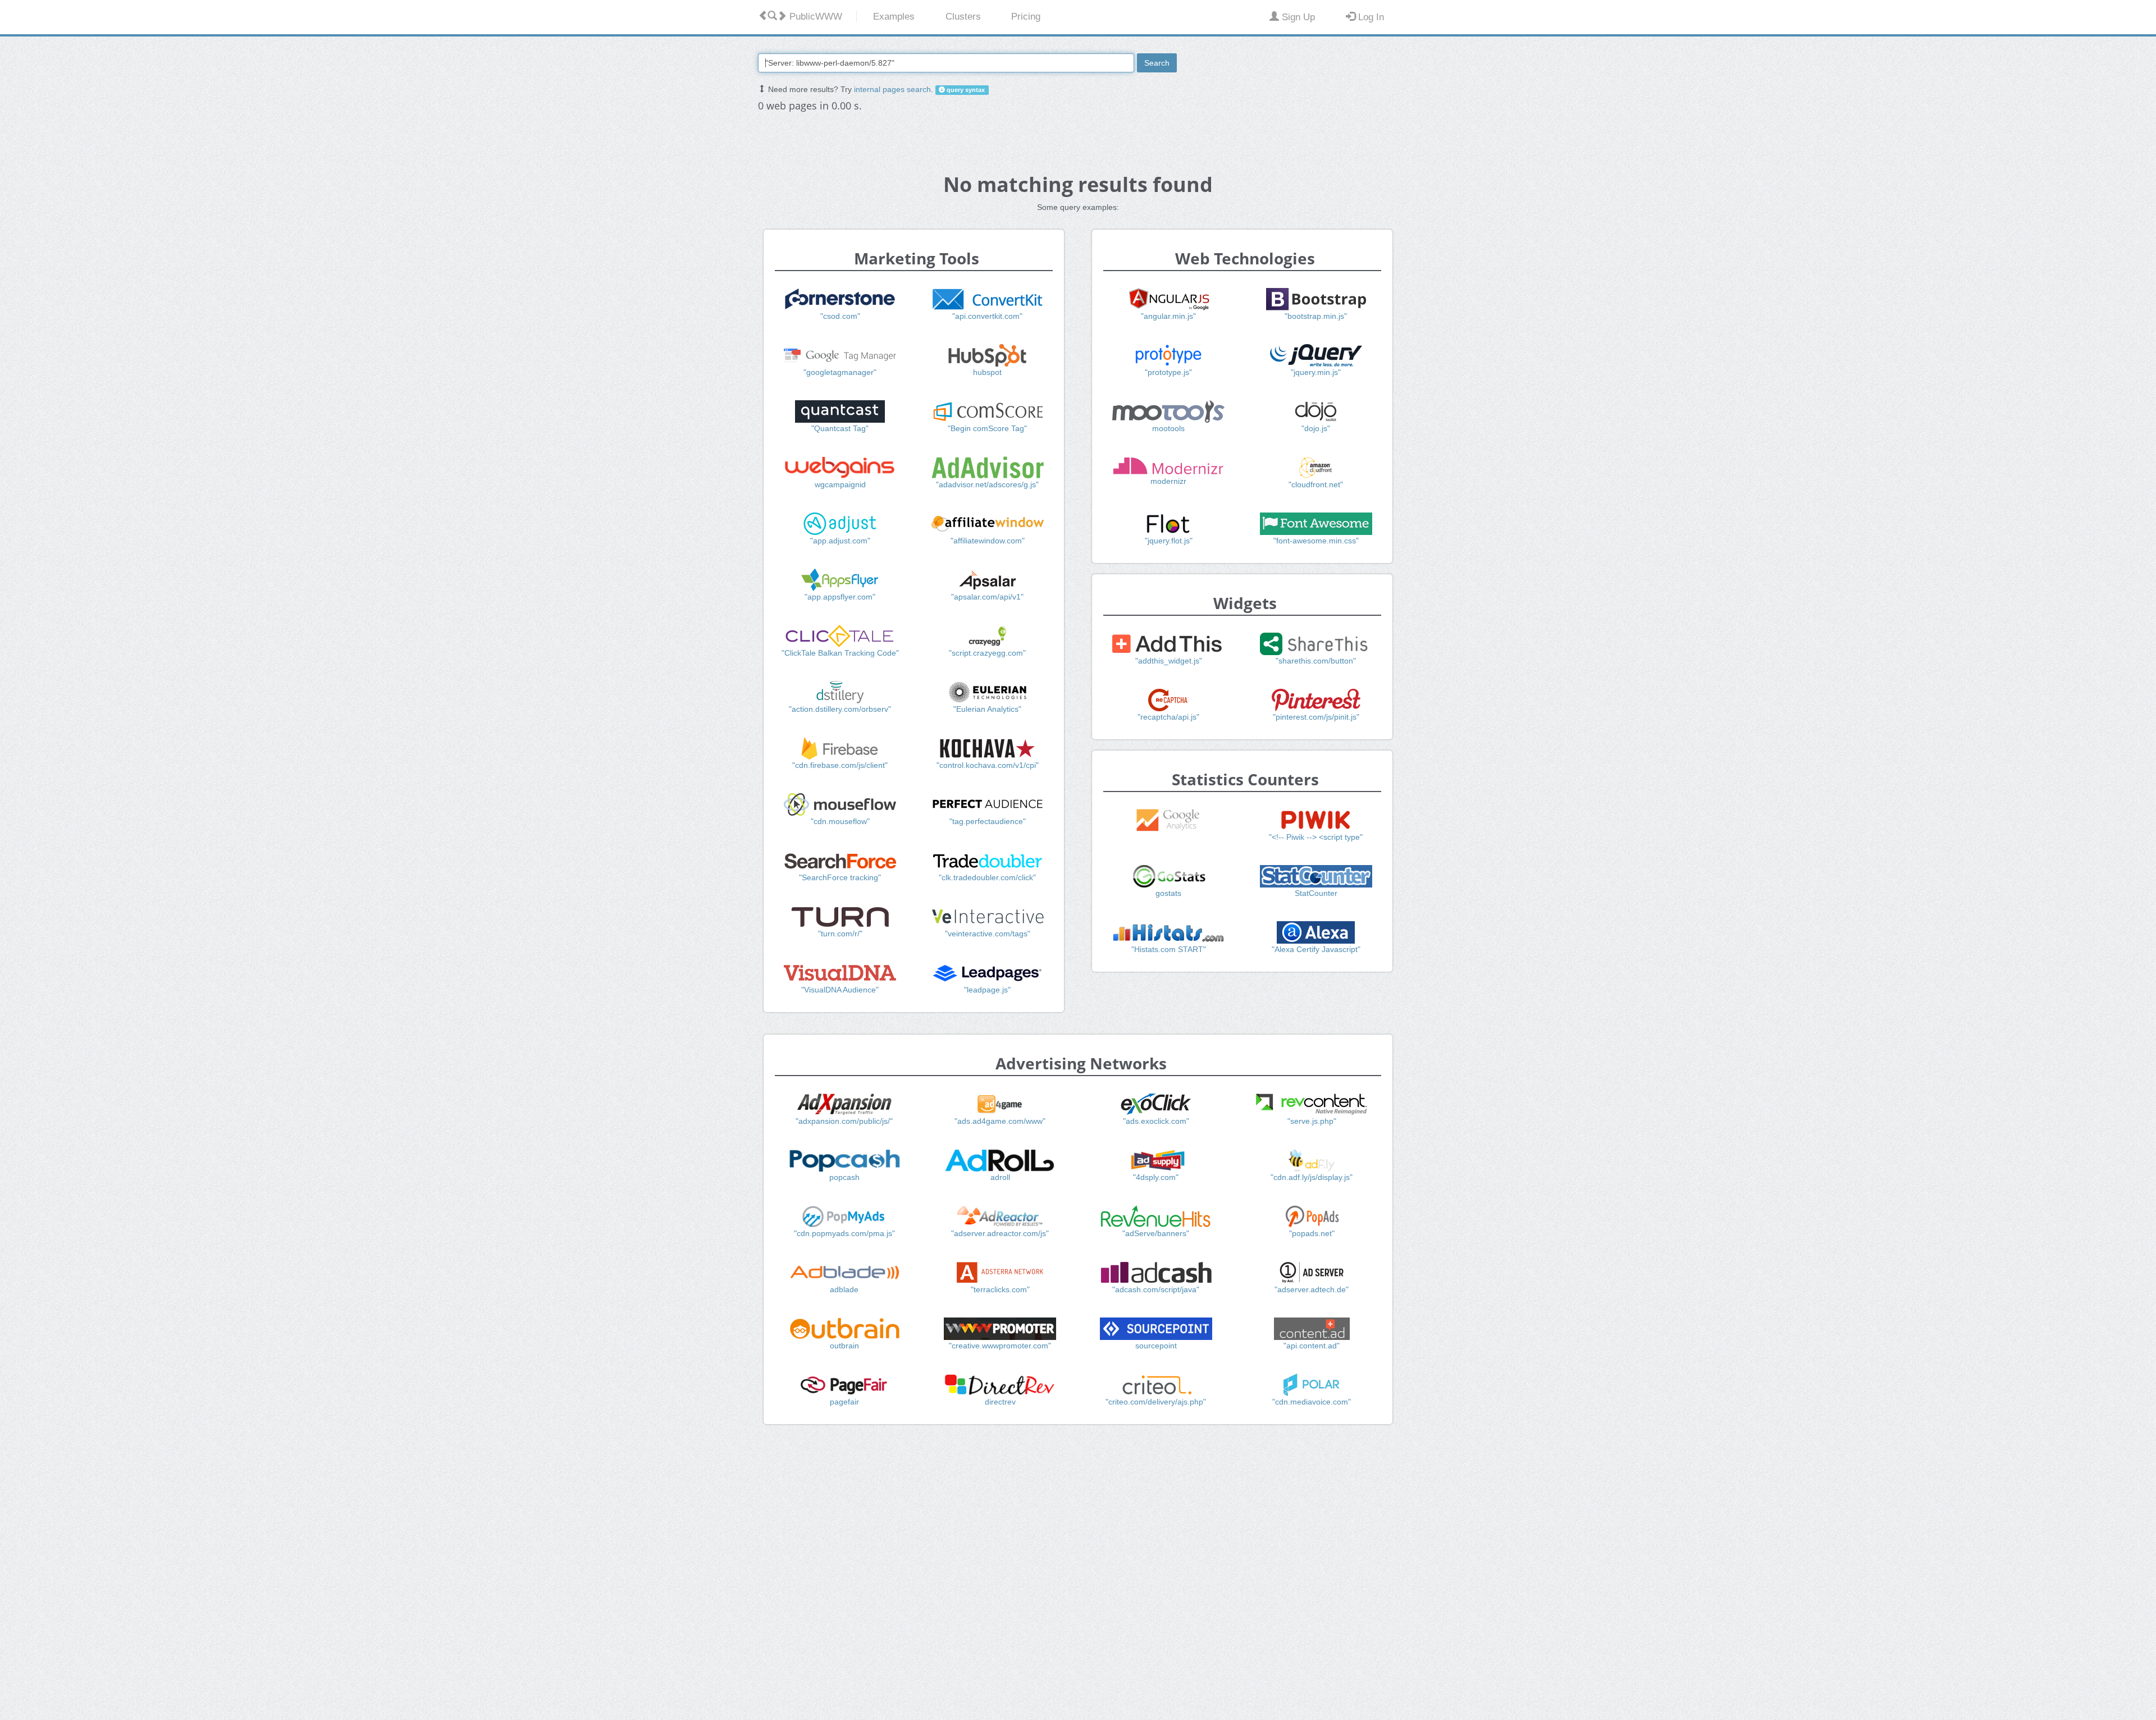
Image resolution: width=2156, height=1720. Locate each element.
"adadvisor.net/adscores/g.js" (987, 484)
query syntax (965, 90)
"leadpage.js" (987, 990)
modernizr (1168, 481)
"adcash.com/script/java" (1156, 1289)
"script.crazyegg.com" (987, 653)
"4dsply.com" (1156, 1177)
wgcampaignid (840, 484)
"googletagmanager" (840, 372)
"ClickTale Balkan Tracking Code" (840, 653)
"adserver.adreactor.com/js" (1000, 1233)
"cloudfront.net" (1316, 484)
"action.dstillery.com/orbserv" (840, 709)
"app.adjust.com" (840, 541)
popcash (844, 1177)
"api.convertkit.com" (987, 316)
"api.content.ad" (1312, 1346)
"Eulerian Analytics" (987, 709)
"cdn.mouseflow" (840, 821)
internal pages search (892, 89)
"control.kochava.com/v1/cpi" (988, 765)
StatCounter (1316, 893)
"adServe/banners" (1156, 1233)
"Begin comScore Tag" (987, 428)
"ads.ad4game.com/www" (1000, 1121)
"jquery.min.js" (1316, 372)
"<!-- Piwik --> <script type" (1316, 837)
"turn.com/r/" (840, 934)
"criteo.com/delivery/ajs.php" (1156, 1402)
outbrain (844, 1346)
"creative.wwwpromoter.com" (1000, 1346)
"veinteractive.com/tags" (988, 934)
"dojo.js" (1316, 428)
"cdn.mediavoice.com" (1312, 1402)
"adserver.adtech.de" (1312, 1289)
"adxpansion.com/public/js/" (844, 1121)
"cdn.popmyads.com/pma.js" (844, 1233)
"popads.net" (1312, 1233)
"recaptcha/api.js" (1168, 717)
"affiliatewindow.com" (988, 541)
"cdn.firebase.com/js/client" (840, 765)
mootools (1168, 428)
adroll (1000, 1177)
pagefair (844, 1402)
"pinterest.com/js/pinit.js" (1316, 717)
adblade (844, 1289)
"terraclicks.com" (1000, 1289)
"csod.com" (840, 316)
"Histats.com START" (1169, 949)
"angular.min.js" (1168, 316)
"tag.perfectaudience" (988, 821)
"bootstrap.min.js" (1316, 316)
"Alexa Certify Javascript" (1316, 949)
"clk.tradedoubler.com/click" (987, 877)
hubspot (987, 372)
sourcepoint (1156, 1346)
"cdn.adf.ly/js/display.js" (1312, 1177)
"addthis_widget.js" (1169, 661)
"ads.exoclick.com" (1156, 1121)
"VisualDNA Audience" (840, 990)
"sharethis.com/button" (1316, 661)
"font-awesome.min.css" (1316, 541)
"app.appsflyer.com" (840, 597)
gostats (1168, 893)
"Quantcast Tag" (840, 428)
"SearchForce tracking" (840, 877)
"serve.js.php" (1312, 1121)
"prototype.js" (1168, 372)
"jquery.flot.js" (1169, 541)
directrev (1000, 1402)
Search (1157, 63)
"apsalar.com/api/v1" (987, 597)
